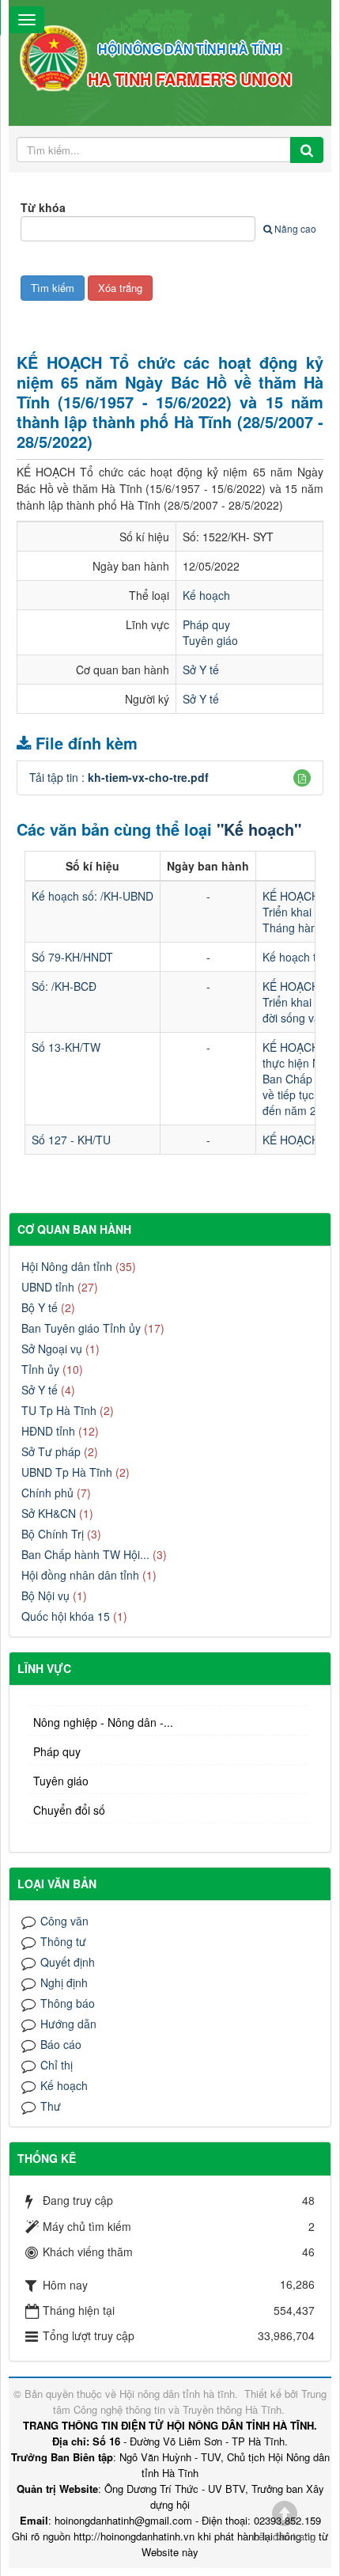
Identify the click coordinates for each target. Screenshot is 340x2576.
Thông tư (63, 1941)
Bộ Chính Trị (53, 1534)
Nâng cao (295, 228)
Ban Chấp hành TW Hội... (85, 1554)
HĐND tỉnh (48, 1431)
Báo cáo (61, 2044)
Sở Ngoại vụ (52, 1349)
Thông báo (68, 2003)
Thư (51, 2106)
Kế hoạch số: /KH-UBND (93, 896)
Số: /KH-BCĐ (64, 986)
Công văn (64, 1921)
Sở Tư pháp (51, 1451)
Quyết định (68, 1962)
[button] (302, 778)
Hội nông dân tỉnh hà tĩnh (177, 2394)
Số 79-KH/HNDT (72, 957)
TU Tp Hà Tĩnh (59, 1410)
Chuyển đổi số (69, 1810)
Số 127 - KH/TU (71, 1140)
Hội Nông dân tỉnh (67, 1266)
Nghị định (64, 1982)
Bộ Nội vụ (45, 1595)
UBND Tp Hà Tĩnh (67, 1472)
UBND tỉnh (48, 1287)
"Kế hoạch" (259, 829)
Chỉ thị (57, 2065)
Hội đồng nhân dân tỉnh (80, 1575)
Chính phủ (47, 1493)
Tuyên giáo (210, 640)
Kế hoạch (206, 595)
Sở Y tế (201, 670)
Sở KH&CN (49, 1513)
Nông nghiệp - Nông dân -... (103, 1722)
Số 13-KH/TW (66, 1047)
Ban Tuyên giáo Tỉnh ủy (81, 1328)
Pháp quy (206, 624)
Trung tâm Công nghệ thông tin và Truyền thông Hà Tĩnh (190, 2401)
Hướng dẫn (68, 2024)
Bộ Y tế (40, 1307)
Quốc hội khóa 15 (66, 1616)
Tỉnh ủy (40, 1369)
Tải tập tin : (119, 777)
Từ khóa (43, 207)
